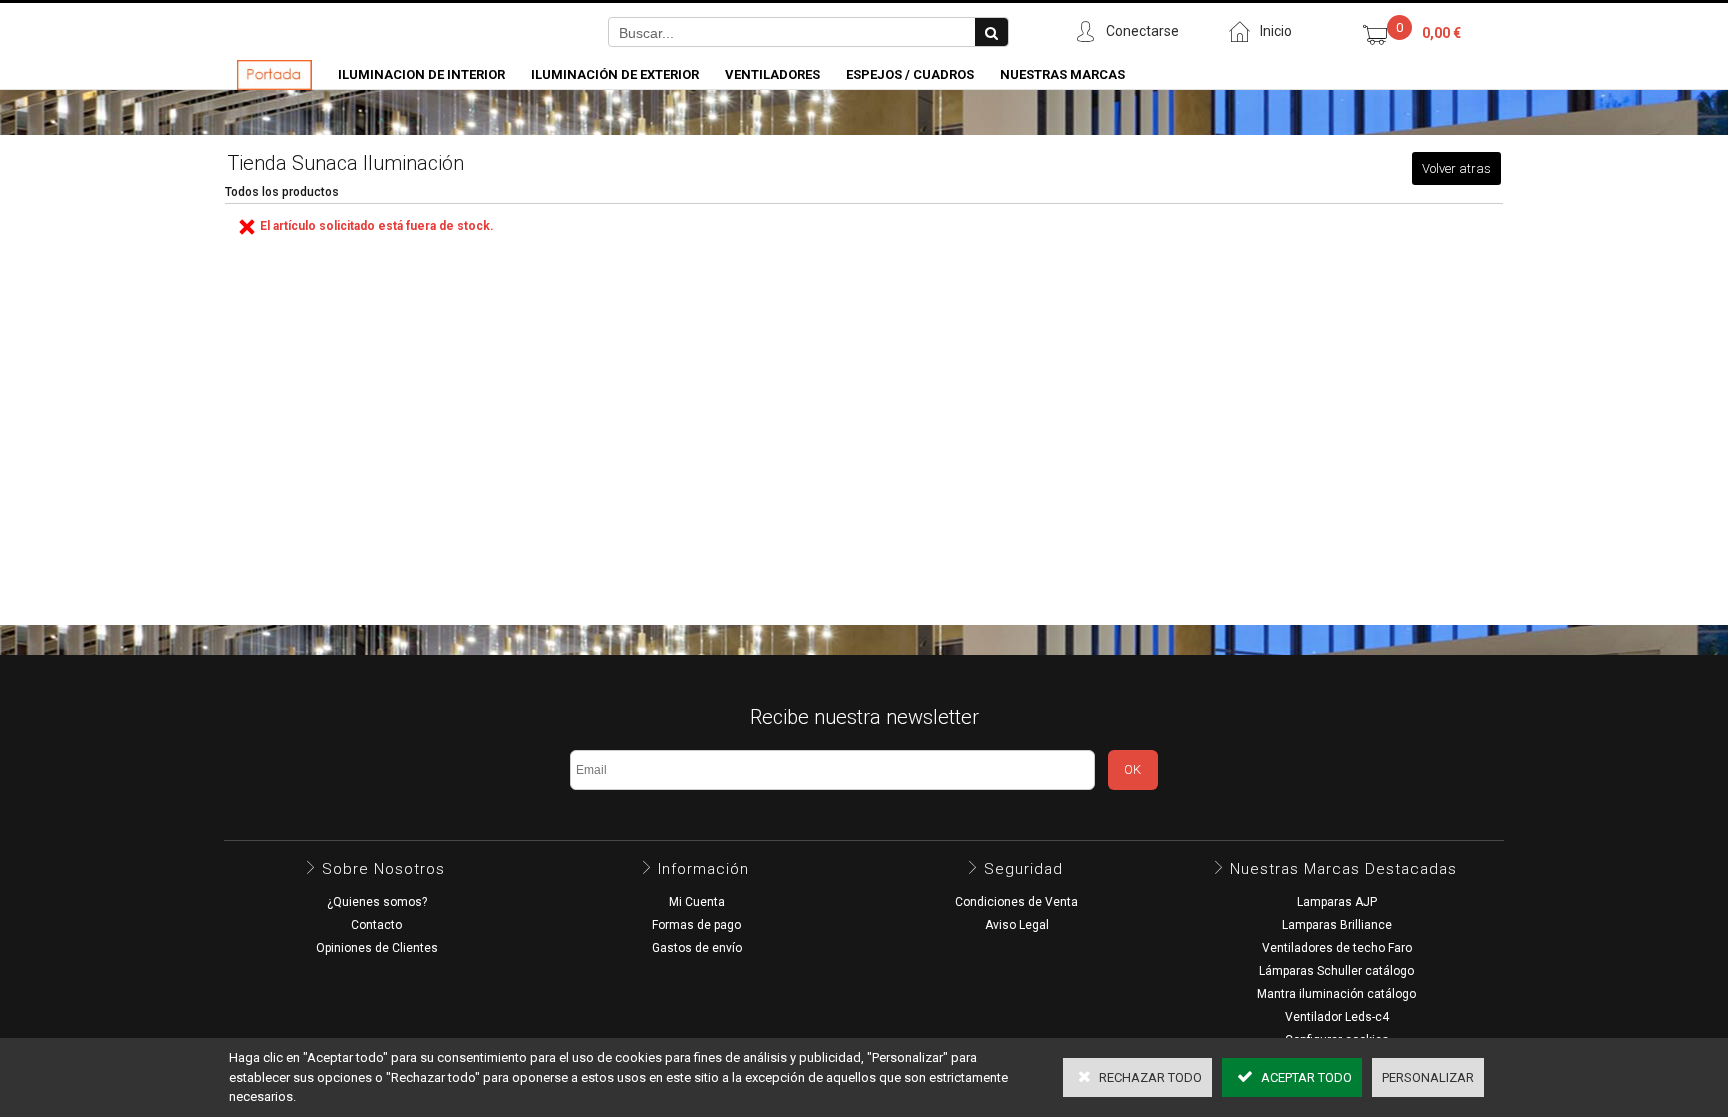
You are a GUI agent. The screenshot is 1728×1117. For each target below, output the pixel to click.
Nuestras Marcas (1062, 74)
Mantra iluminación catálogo (1336, 994)
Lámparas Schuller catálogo (1336, 971)
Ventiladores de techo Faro (1337, 948)
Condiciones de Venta (1016, 902)
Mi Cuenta (697, 902)
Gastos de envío (697, 948)
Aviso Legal (1017, 925)
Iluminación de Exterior (615, 74)
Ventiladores (772, 74)
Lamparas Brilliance (1337, 925)
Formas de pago (696, 925)
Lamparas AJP (1337, 902)
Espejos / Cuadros (910, 74)
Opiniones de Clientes (377, 948)
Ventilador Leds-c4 (1337, 1017)
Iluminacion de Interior (421, 74)
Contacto (376, 925)
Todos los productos (282, 192)
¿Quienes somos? (377, 902)
